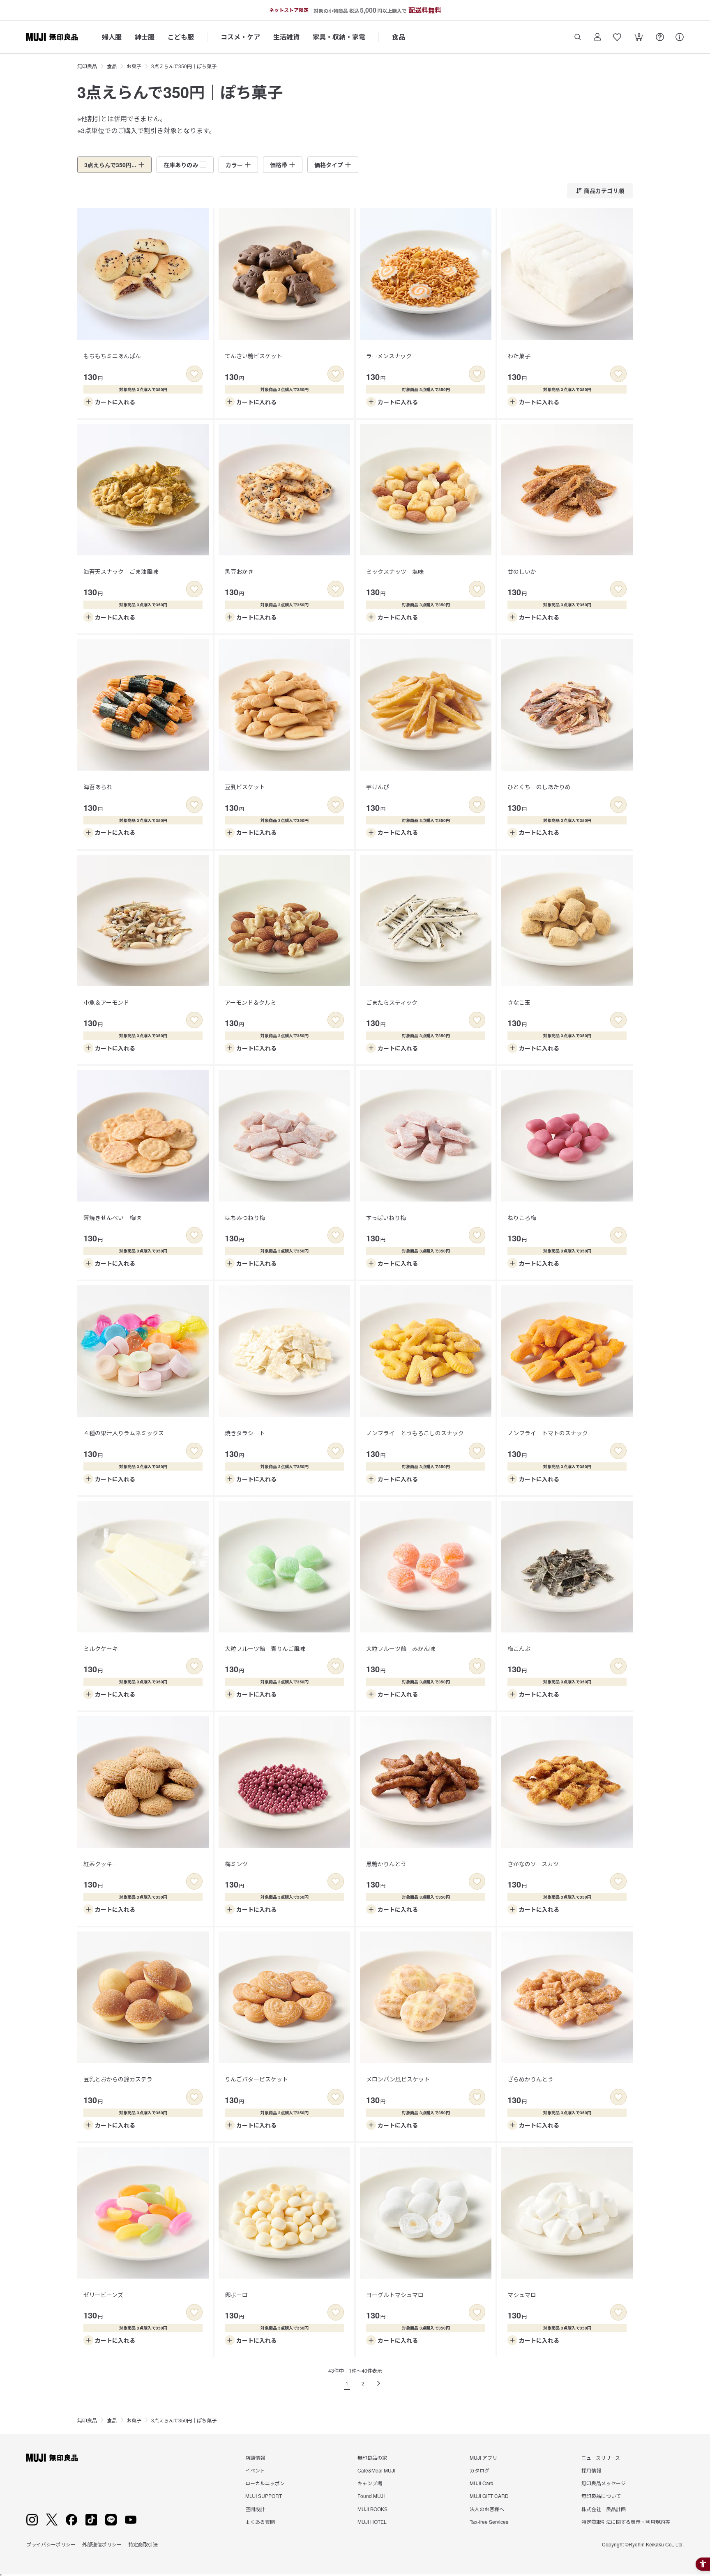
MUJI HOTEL (372, 2522)
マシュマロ (522, 2295)
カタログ (479, 2470)
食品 (399, 37)
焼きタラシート (245, 1433)
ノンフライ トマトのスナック (548, 1433)
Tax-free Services (489, 2522)
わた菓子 (519, 356)
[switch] (194, 374)
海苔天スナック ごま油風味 (121, 571)
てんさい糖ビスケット (254, 356)
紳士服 (145, 37)
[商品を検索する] (578, 37)
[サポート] (680, 37)
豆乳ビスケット (245, 787)
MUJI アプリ (483, 2457)
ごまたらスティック (392, 1002)
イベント (255, 2470)
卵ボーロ (236, 2295)
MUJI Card (482, 2483)
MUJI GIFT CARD (489, 2496)
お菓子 (134, 66)
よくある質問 (260, 2522)
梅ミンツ (236, 1864)
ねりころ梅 (522, 1218)
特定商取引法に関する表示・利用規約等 (626, 2522)
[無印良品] (52, 2458)
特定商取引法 (143, 2544)
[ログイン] (597, 37)
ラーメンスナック (389, 356)
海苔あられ (98, 787)
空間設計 (255, 2509)
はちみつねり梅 (245, 1218)
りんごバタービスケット (256, 2079)
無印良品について (601, 2496)
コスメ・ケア (240, 37)
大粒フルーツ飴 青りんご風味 (265, 1648)
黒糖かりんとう (386, 1864)
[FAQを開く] (660, 37)
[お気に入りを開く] (617, 37)
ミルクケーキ (101, 1648)
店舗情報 (255, 2457)
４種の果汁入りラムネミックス (124, 1433)
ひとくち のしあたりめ (539, 787)
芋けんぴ (378, 787)
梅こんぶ (519, 1648)
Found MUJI (371, 2496)
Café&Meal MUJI (376, 2470)
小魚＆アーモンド (106, 1002)
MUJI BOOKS (372, 2509)
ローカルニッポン (265, 2483)
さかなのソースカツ (533, 1864)
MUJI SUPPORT (264, 2496)
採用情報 (591, 2470)
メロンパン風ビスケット (398, 2079)
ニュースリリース (601, 2457)
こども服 (181, 37)
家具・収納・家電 (339, 37)
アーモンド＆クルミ (250, 1002)
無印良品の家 (372, 2457)
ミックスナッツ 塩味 (395, 571)
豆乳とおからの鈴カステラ (118, 2079)
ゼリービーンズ (103, 2295)
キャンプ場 (370, 2483)
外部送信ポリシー (102, 2544)
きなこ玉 (519, 1002)
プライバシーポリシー (51, 2544)
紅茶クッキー (101, 1864)
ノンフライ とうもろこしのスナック (415, 1433)
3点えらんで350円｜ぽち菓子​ (184, 66)
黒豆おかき (239, 571)
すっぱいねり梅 (386, 1218)
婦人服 (112, 37)
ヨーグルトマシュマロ (395, 2295)
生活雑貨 (286, 37)
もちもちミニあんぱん (112, 356)
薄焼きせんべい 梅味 (112, 1218)
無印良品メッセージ (604, 2483)
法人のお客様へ (487, 2509)
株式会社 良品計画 (604, 2509)
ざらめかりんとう (530, 2079)
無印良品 (87, 66)
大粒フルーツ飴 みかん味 (401, 1648)
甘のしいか (522, 571)
